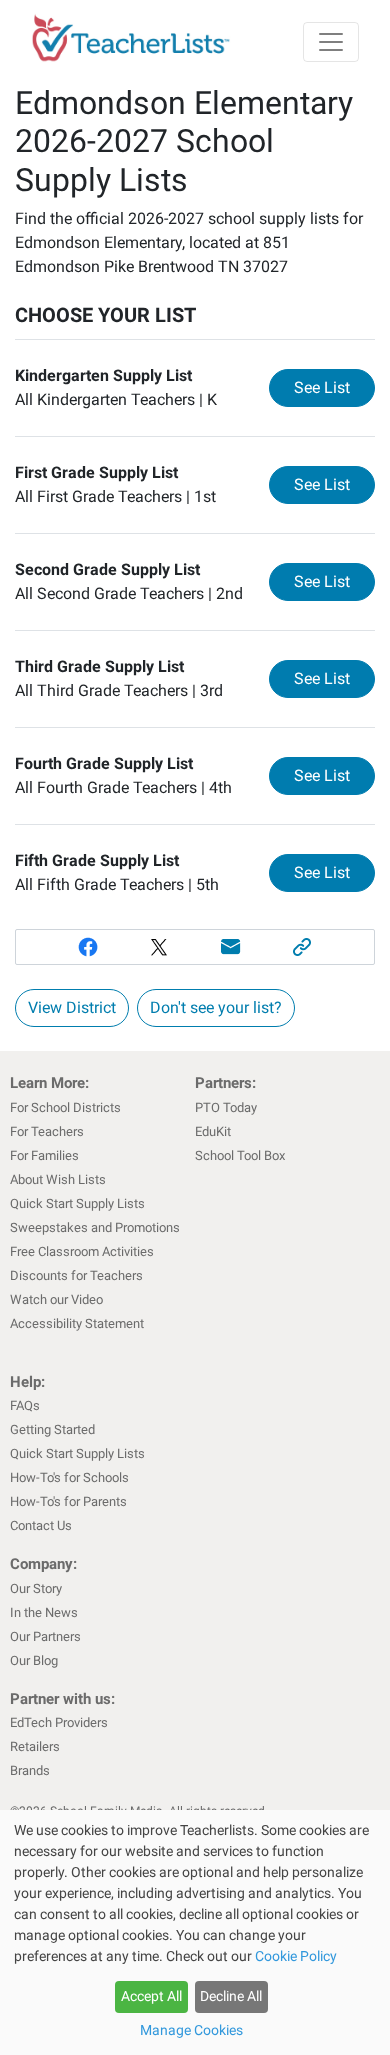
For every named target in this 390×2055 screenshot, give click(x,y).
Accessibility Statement (77, 1323)
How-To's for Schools (69, 1477)
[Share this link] (303, 947)
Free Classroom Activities (82, 1251)
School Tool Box (240, 1155)
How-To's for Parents (68, 1501)
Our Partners (45, 1636)
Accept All (151, 1996)
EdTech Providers (59, 1722)
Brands (30, 1770)
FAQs (25, 1405)
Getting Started (52, 1429)
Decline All (231, 1996)
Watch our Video (56, 1299)
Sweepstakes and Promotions (95, 1227)
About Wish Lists (58, 1179)
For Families (44, 1155)
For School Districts (65, 1107)
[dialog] (195, 1932)
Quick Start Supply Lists (77, 1203)
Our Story (36, 1588)
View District (72, 1007)
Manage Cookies (191, 2030)
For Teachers (47, 1131)
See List (334, 387)
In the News (44, 1612)
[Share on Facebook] (88, 947)
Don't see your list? (216, 1007)
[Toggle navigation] (331, 42)
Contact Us (41, 1525)
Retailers (35, 1746)
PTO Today (226, 1107)
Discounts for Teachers (76, 1275)
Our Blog (34, 1660)
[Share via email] (231, 947)
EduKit (213, 1131)
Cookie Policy (296, 1956)
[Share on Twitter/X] (159, 947)
